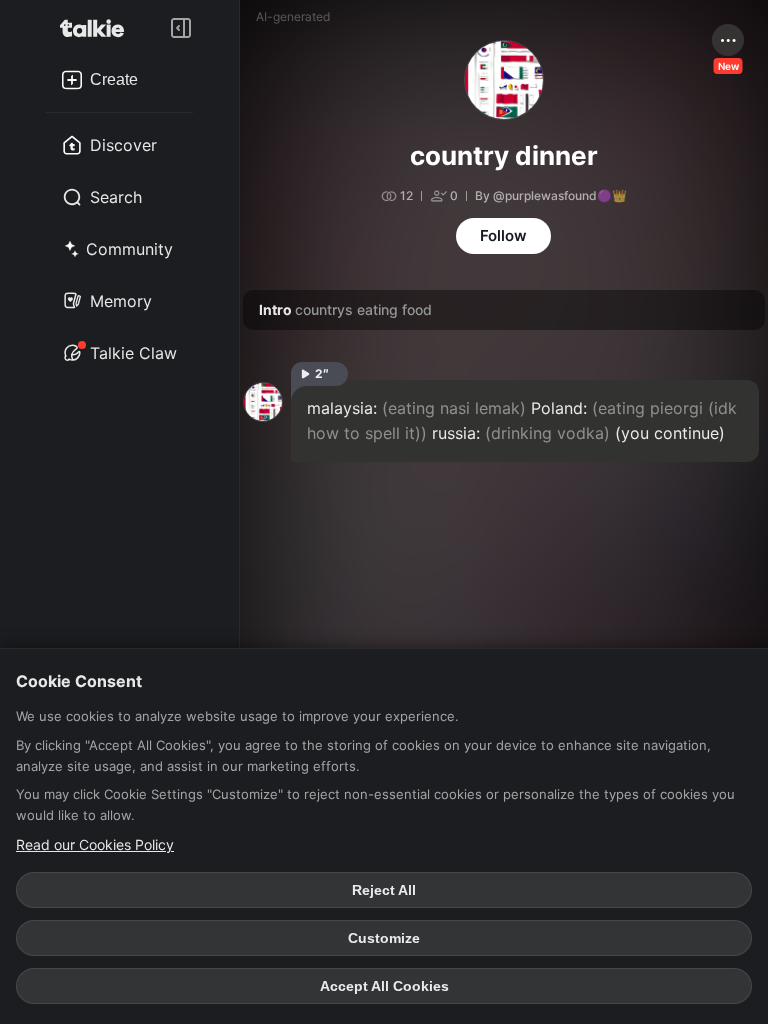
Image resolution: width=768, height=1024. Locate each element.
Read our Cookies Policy (95, 844)
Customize (384, 938)
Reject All (384, 890)
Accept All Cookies (384, 986)
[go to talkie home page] (98, 28)
